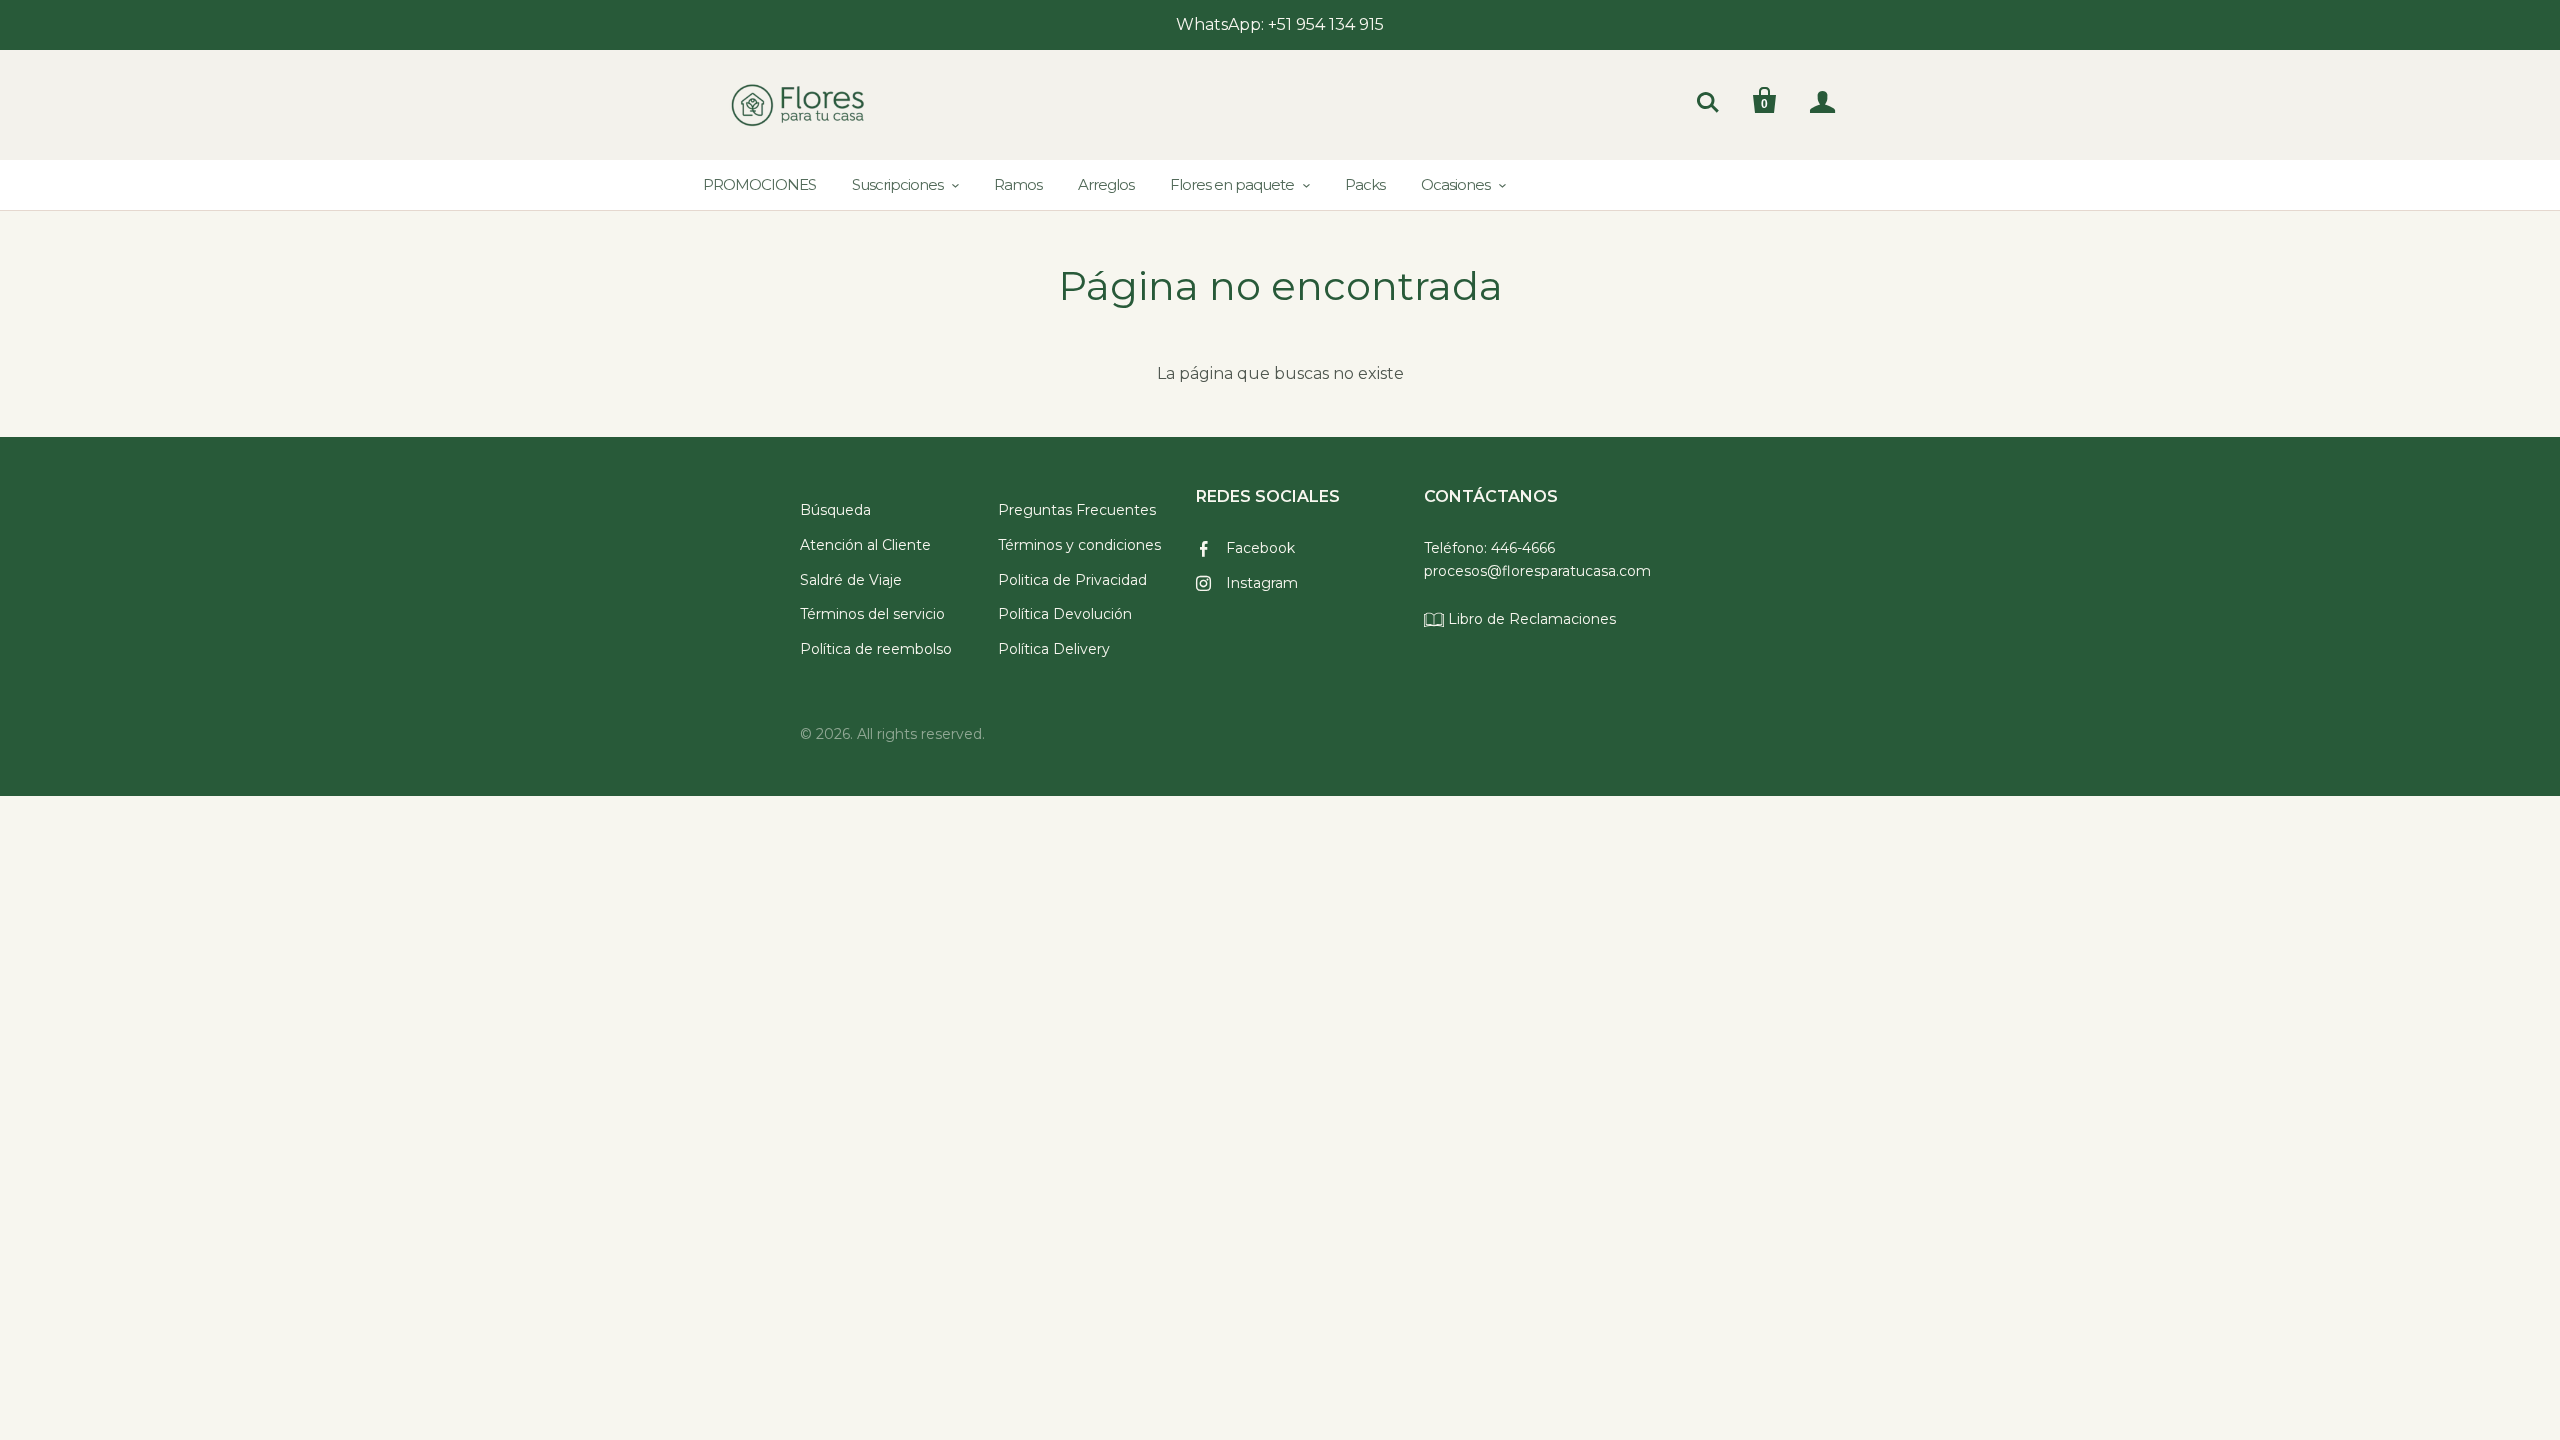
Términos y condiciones (1079, 545)
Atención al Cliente (865, 545)
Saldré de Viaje (851, 580)
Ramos (1018, 184)
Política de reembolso (876, 649)
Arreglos (1106, 184)
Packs (1365, 184)
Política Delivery (1054, 649)
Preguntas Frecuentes (1077, 510)
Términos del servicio (872, 614)
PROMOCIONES (759, 184)
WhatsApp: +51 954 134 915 (1280, 24)
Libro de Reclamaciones (1530, 619)
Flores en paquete (1232, 184)
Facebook (1260, 548)
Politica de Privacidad (1072, 580)
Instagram (1262, 583)
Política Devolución (1065, 614)
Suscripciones (897, 184)
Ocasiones (1455, 184)
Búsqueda (835, 510)
